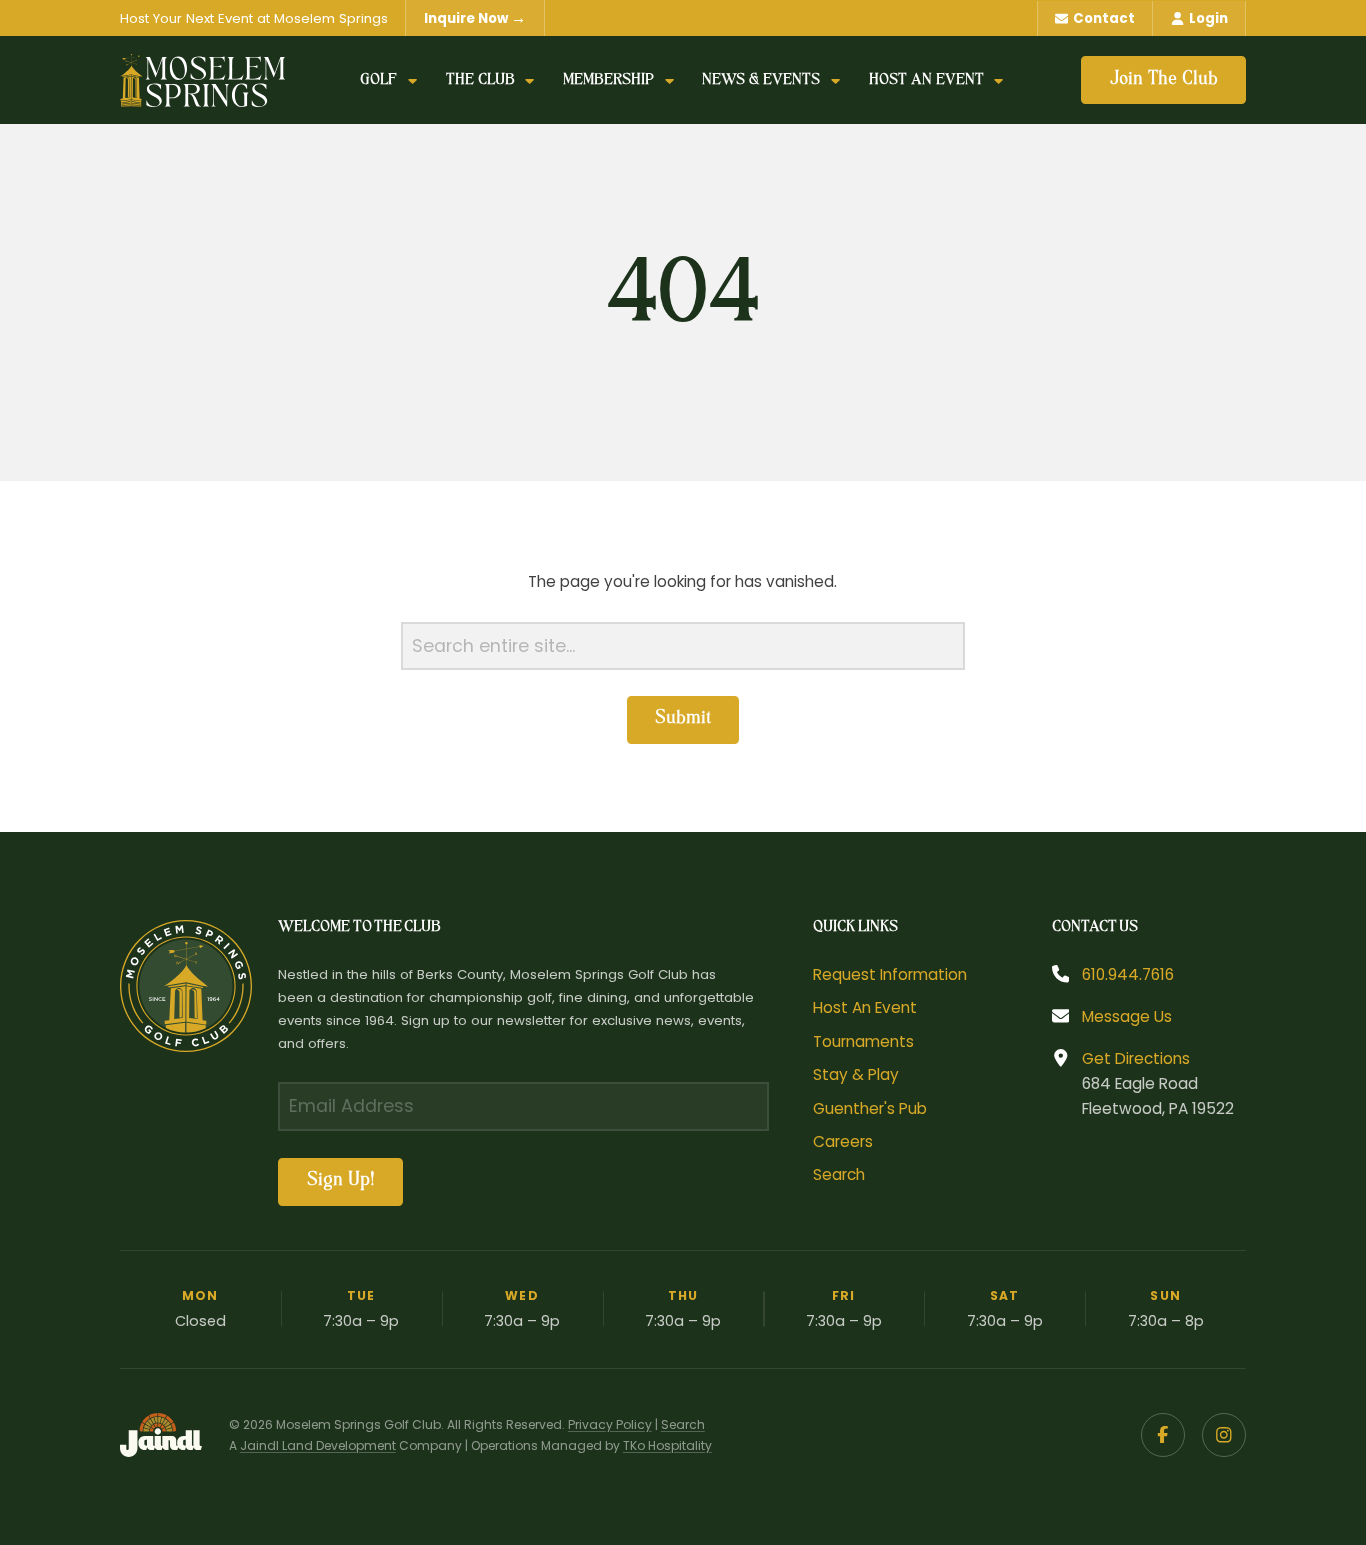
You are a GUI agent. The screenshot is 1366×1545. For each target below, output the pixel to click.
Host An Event (865, 1007)
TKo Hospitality (667, 1445)
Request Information (890, 974)
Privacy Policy (610, 1424)
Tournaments (863, 1041)
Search (839, 1174)
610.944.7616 (1128, 974)
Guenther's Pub (870, 1108)
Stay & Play (856, 1074)
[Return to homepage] (202, 80)
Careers (843, 1141)
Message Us (1127, 1016)
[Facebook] (1163, 1435)
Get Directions (1136, 1058)
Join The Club (1164, 80)
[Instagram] (1224, 1435)
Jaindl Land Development (318, 1445)
